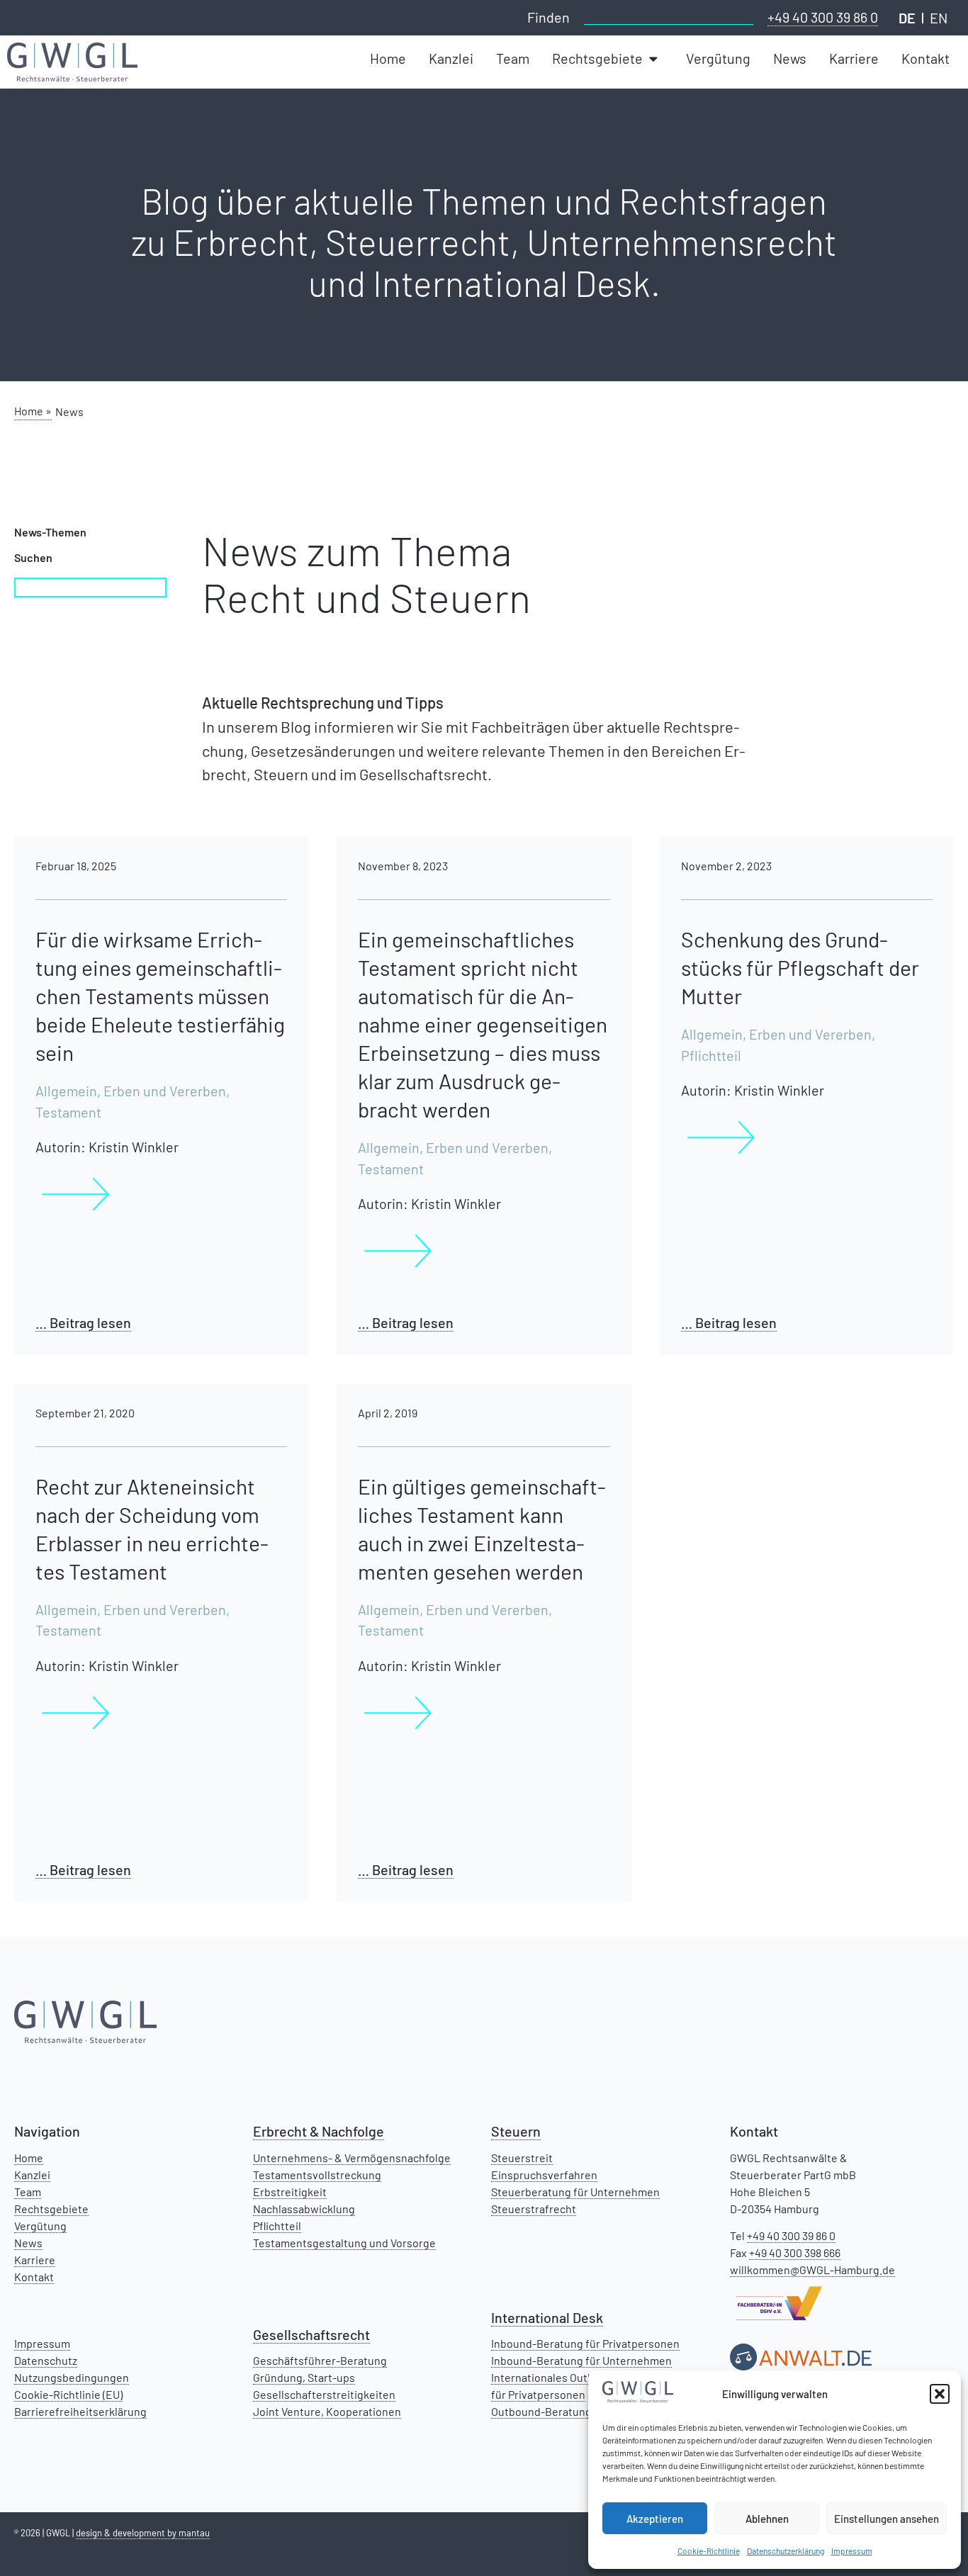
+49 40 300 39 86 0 (823, 17)
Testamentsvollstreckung (317, 2175)
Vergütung (40, 2226)
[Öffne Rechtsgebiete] (655, 59)
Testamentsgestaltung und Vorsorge (344, 2243)
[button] (940, 2394)
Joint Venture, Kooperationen (327, 2411)
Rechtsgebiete (51, 2209)
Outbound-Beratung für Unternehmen (586, 2411)
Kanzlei (32, 2175)
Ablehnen (767, 2519)
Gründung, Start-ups (304, 2377)
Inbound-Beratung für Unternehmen (581, 2360)
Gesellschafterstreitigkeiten (324, 2394)
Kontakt (34, 2277)
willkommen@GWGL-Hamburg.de (812, 2270)
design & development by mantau (143, 2533)
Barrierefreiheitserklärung (80, 2411)
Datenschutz (46, 2360)
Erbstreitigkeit (290, 2192)
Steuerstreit (522, 2158)
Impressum (852, 2550)
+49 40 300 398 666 (795, 2252)
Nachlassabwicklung (304, 2209)
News (28, 2243)
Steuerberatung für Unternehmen (575, 2192)
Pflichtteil (277, 2226)
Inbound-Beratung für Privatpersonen (585, 2343)
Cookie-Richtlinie (709, 2550)
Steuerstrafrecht (534, 2209)
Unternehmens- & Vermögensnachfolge (352, 2158)
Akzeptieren (655, 2519)
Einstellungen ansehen (887, 2519)
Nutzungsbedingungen (72, 2377)
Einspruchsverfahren (544, 2175)
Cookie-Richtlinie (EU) (68, 2394)
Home (29, 2158)
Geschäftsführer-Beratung (320, 2360)
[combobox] (669, 16)
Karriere (35, 2260)
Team (28, 2192)
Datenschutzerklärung (786, 2550)
